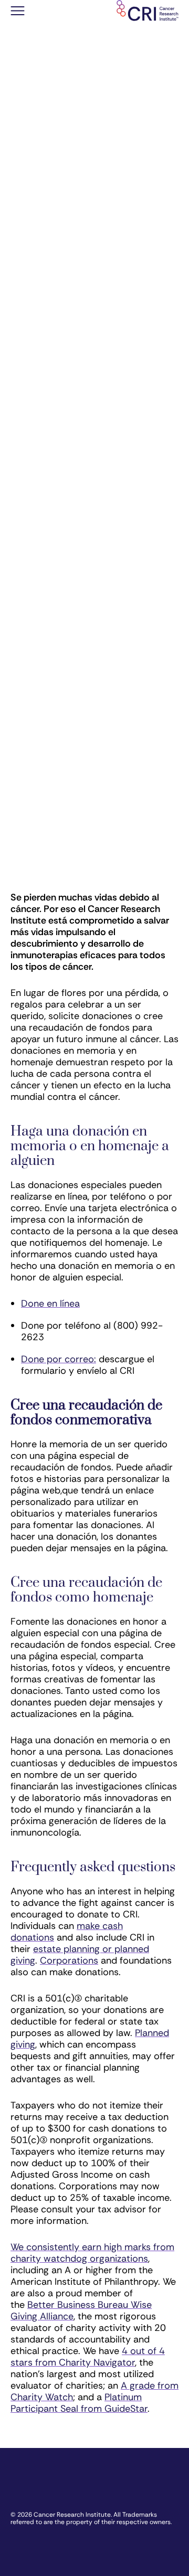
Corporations (69, 1960)
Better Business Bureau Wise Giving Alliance (81, 2310)
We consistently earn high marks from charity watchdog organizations (92, 2253)
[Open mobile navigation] (18, 12)
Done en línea (50, 1303)
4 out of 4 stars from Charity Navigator (88, 2357)
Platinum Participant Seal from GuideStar (79, 2403)
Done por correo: (59, 1359)
